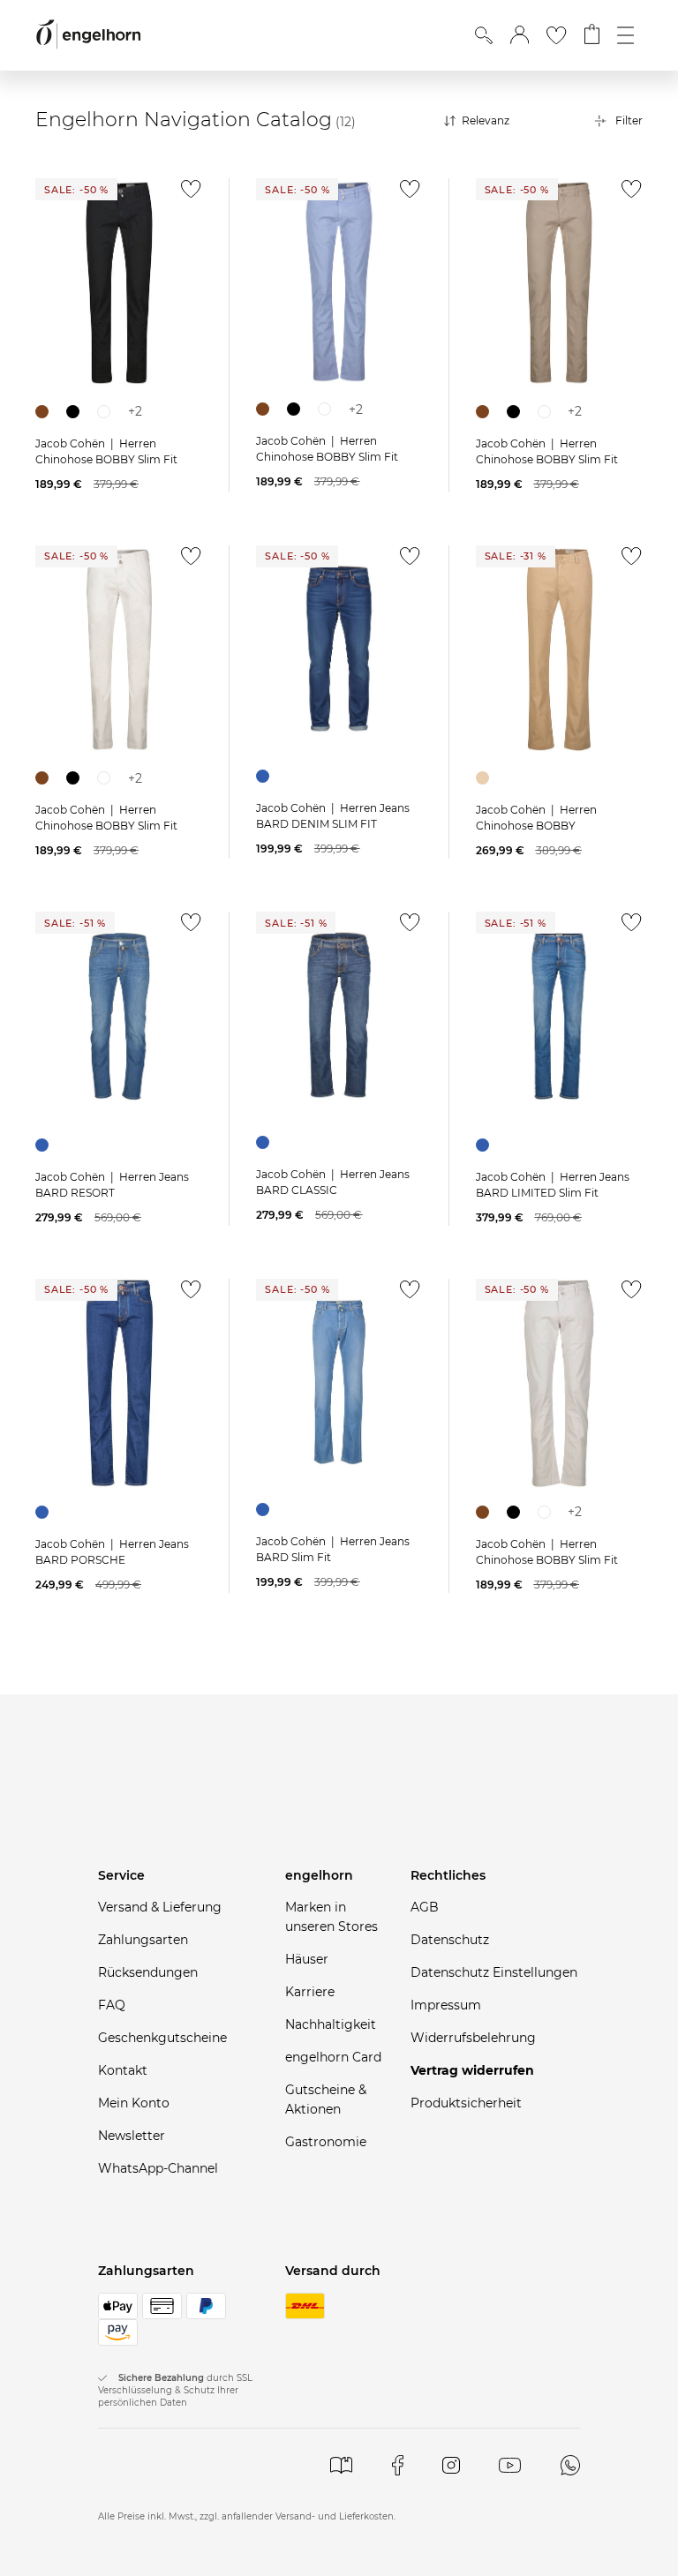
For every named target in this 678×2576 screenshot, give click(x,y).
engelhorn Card (333, 2057)
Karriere (310, 1992)
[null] (119, 283)
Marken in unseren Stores (331, 1917)
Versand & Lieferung (160, 1907)
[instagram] (451, 2465)
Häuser (307, 1959)
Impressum (446, 2005)
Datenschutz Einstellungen (494, 1972)
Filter (629, 120)
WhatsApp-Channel (158, 2168)
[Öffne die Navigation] (625, 35)
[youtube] (510, 2465)
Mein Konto (134, 2103)
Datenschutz (450, 1940)
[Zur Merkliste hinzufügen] (187, 194)
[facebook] (398, 2465)
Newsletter (132, 2136)
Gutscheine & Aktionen (326, 2099)
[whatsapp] (570, 2465)
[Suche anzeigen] (484, 35)
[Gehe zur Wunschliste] (556, 35)
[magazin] (341, 2465)
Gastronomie (326, 2142)
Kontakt (123, 2070)
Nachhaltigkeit (331, 2024)
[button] (520, 35)
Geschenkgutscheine (162, 2038)
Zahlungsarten (143, 1940)
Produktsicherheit (466, 2103)
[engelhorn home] (88, 35)
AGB (425, 1907)
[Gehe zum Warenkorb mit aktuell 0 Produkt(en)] (592, 35)
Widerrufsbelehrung (473, 2038)
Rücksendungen (148, 1972)
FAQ (112, 2005)
